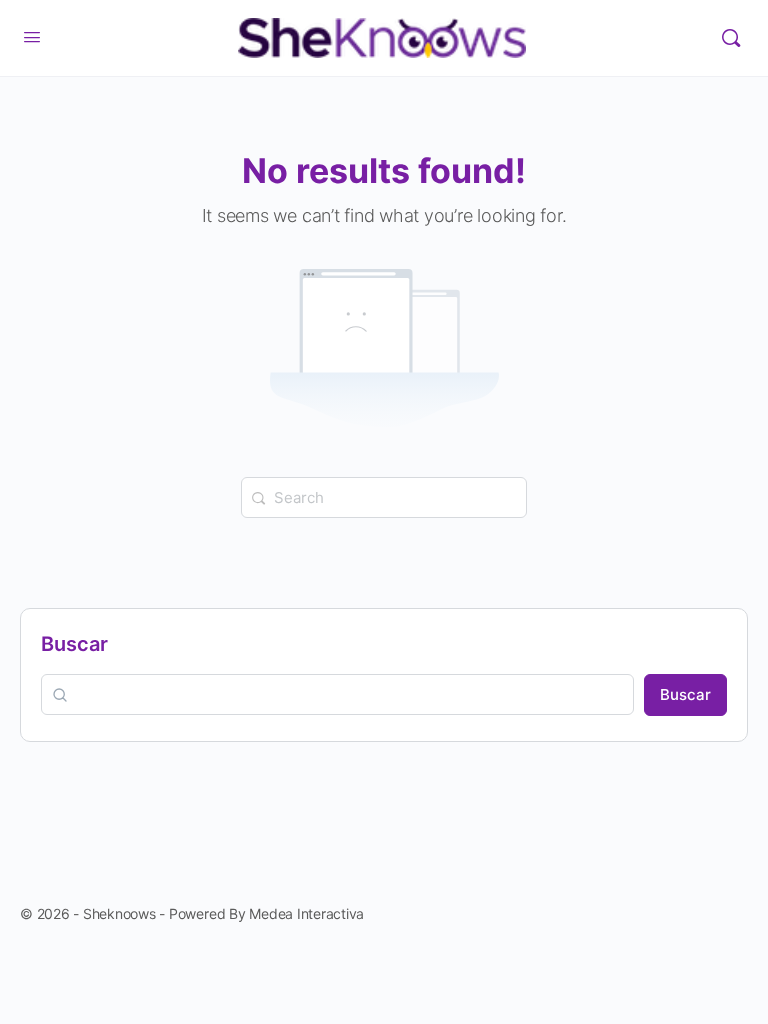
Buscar (74, 644)
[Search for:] (384, 496)
